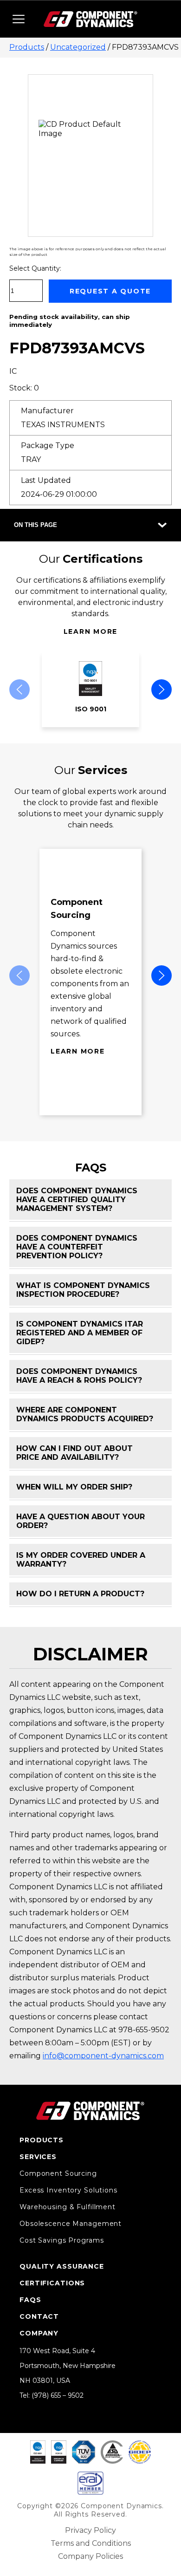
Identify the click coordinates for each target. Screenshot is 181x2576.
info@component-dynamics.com (103, 2056)
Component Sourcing (58, 2173)
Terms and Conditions (91, 2543)
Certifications (52, 2283)
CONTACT (39, 2316)
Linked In (24, 2409)
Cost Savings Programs (61, 2240)
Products (27, 47)
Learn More (91, 631)
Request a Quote (110, 291)
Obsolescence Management (71, 2224)
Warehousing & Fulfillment (68, 2207)
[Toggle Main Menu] (19, 19)
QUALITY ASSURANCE (62, 2266)
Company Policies (90, 2556)
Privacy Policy (90, 2530)
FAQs (30, 2300)
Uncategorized (78, 47)
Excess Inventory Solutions (68, 2190)
